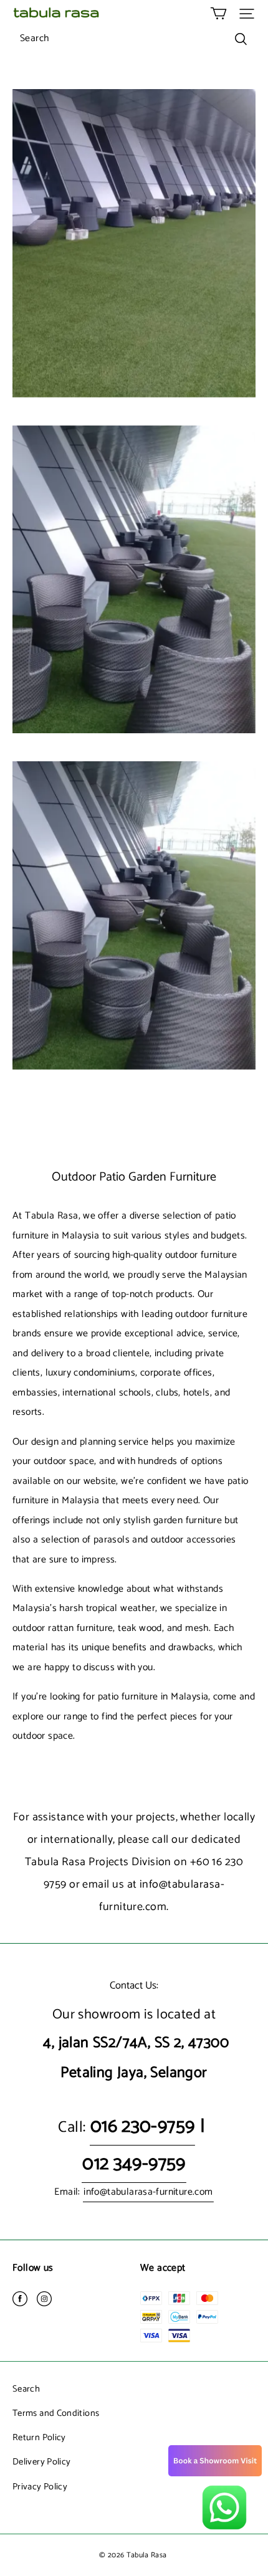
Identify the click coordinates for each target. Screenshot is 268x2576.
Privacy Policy (40, 2487)
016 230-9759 (143, 2127)
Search (26, 2389)
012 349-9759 (134, 2164)
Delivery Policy (41, 2462)
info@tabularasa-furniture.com (148, 2192)
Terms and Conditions (56, 2413)
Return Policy (39, 2438)
